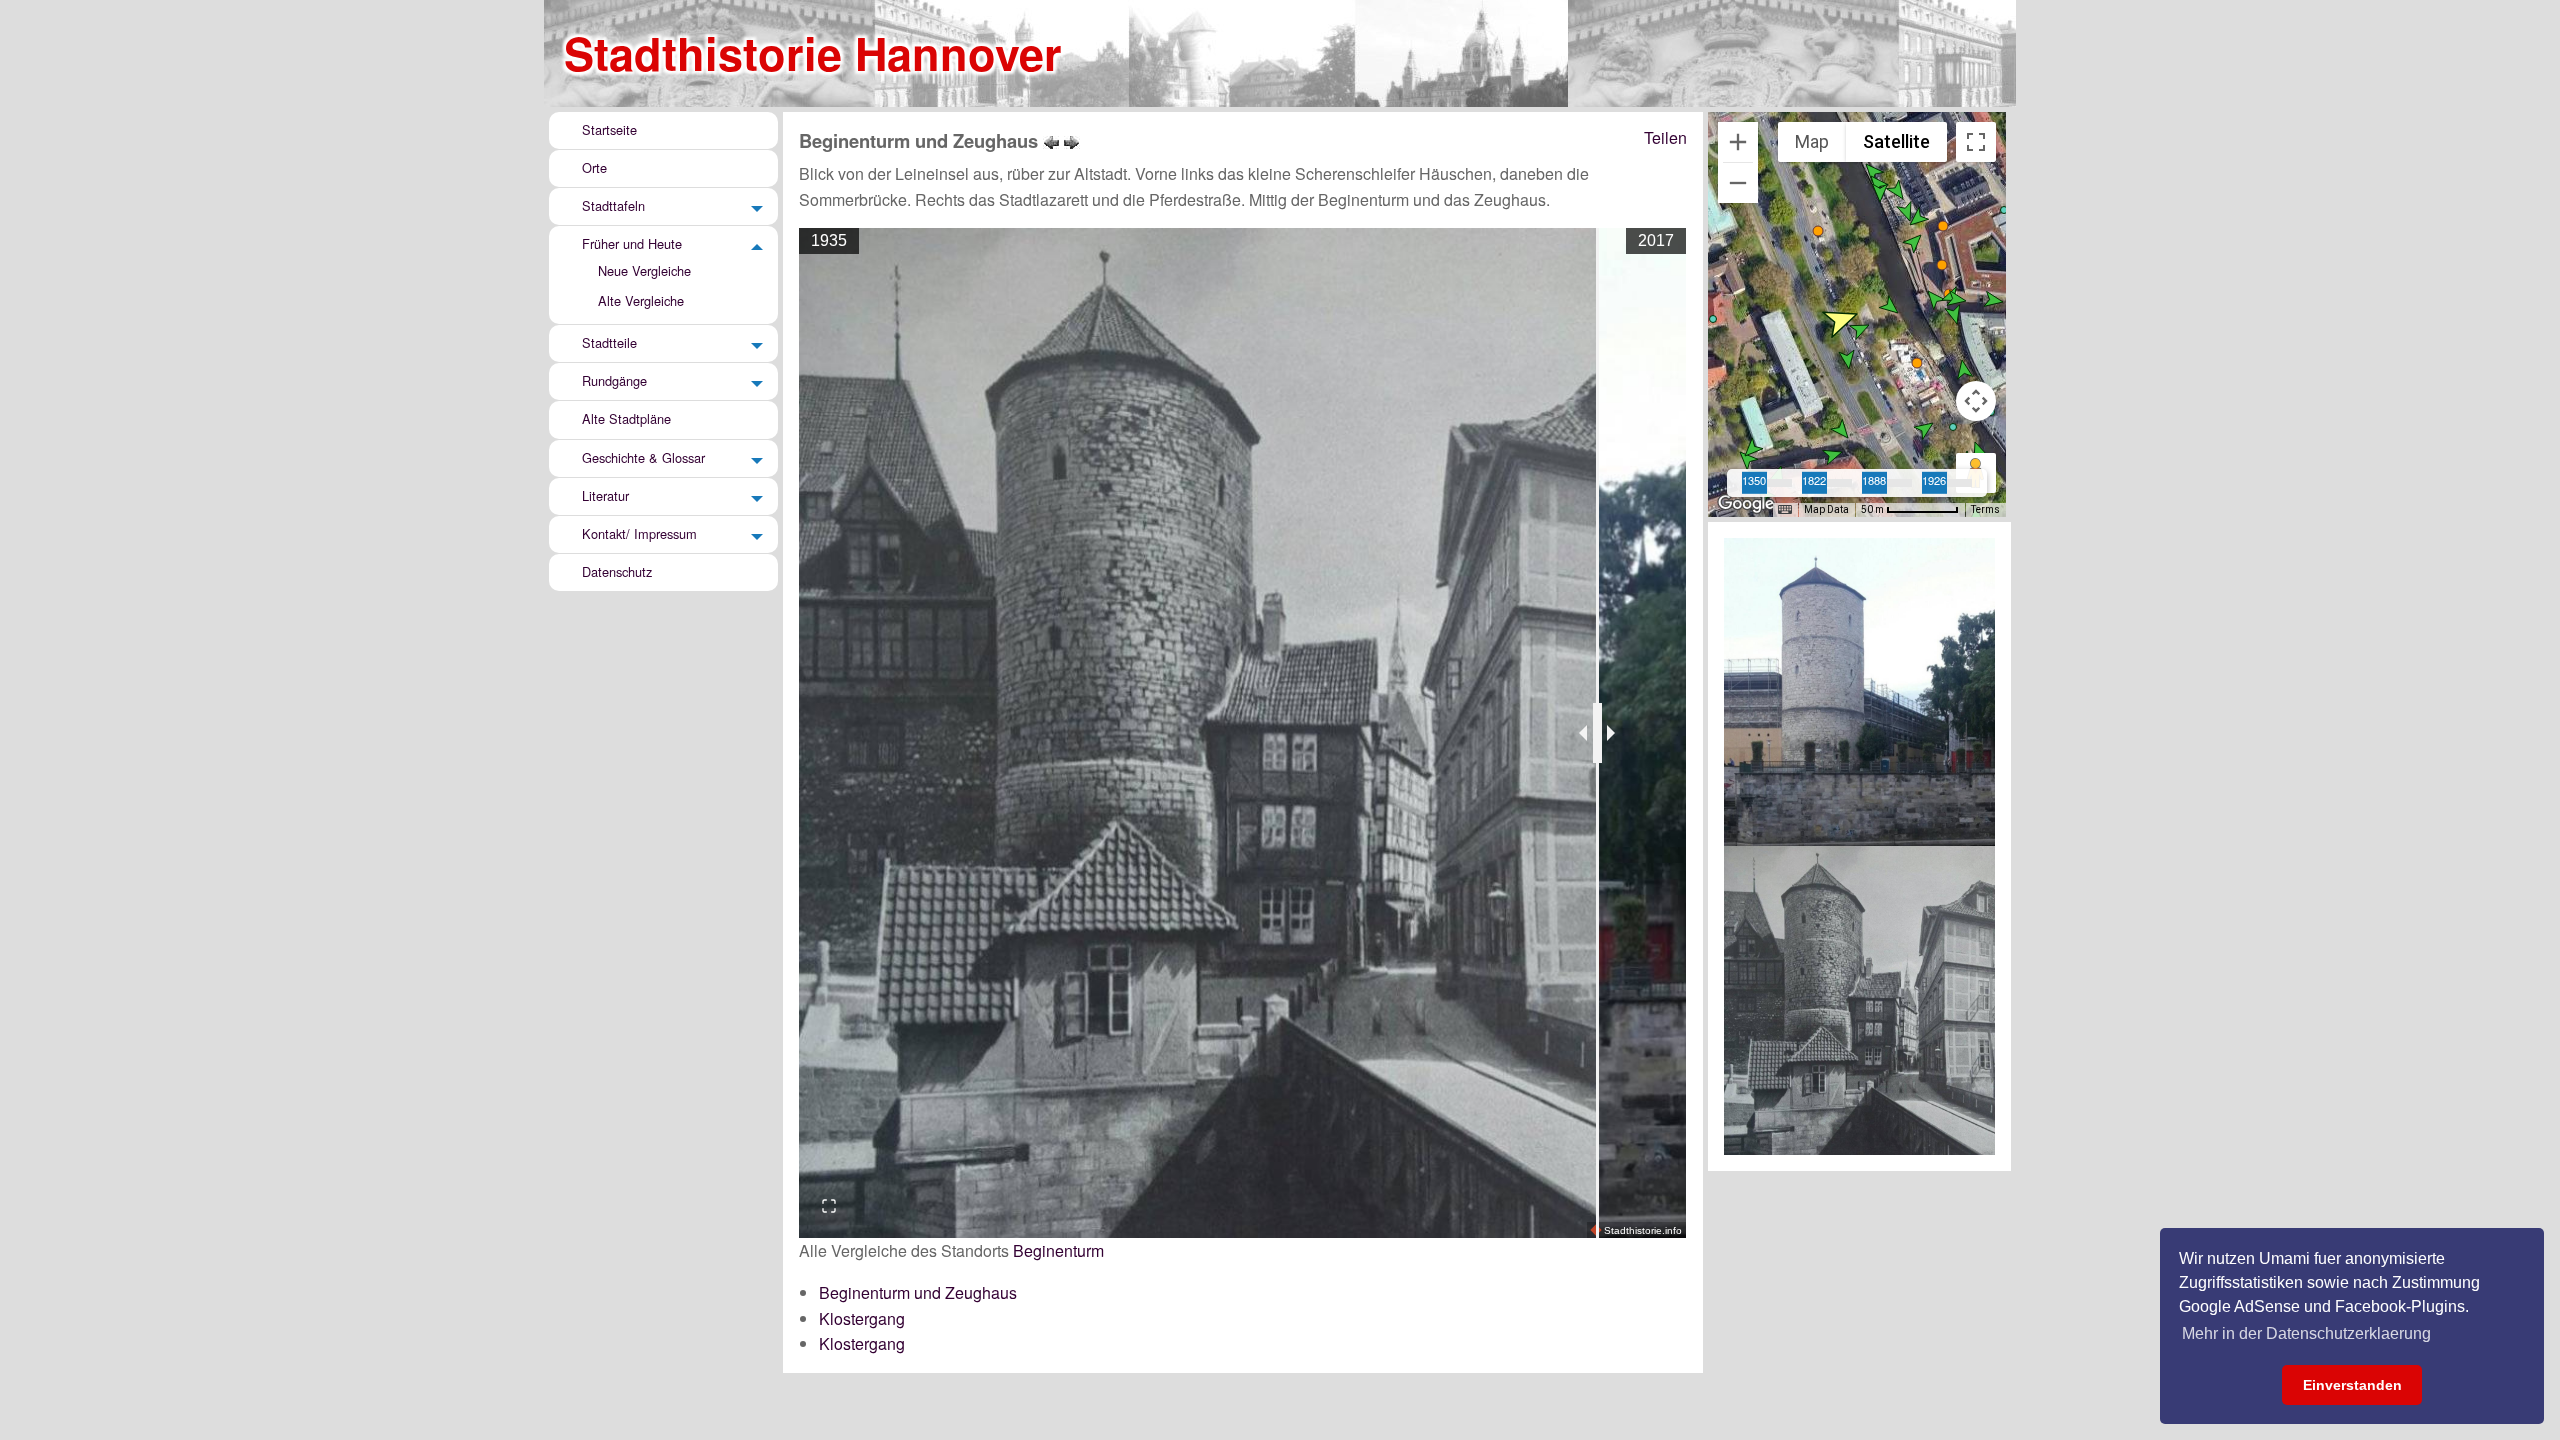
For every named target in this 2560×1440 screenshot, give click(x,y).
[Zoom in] (1738, 142)
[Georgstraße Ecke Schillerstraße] (1051, 140)
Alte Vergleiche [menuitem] (641, 300)
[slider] (1597, 733)
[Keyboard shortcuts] (1785, 510)
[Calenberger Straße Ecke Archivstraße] (1072, 140)
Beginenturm (1058, 1250)
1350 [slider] (1754, 479)
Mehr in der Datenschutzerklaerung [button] (2306, 1333)
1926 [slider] (1934, 479)
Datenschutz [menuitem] (617, 571)
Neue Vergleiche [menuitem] (644, 270)
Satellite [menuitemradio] (1896, 141)
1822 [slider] (1814, 479)
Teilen (1665, 137)
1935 (829, 240)
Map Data (1826, 509)
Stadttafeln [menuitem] (613, 205)
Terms (1985, 509)
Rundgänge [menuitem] (614, 380)
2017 (1656, 240)
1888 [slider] (1874, 479)
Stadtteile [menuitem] (609, 342)
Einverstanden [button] (2352, 1385)
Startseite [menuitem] (609, 129)
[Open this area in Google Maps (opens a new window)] (1746, 504)
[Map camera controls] (1976, 401)
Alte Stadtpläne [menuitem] (626, 419)
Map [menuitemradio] (1812, 141)
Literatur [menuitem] (605, 495)
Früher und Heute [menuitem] (632, 243)
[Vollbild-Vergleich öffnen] (829, 1206)
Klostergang (862, 1318)
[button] (1891, 307)
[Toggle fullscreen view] (1976, 142)
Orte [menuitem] (594, 167)
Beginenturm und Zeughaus (918, 1292)
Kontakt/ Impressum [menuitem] (639, 533)
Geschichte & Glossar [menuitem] (643, 457)
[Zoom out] (1738, 183)
